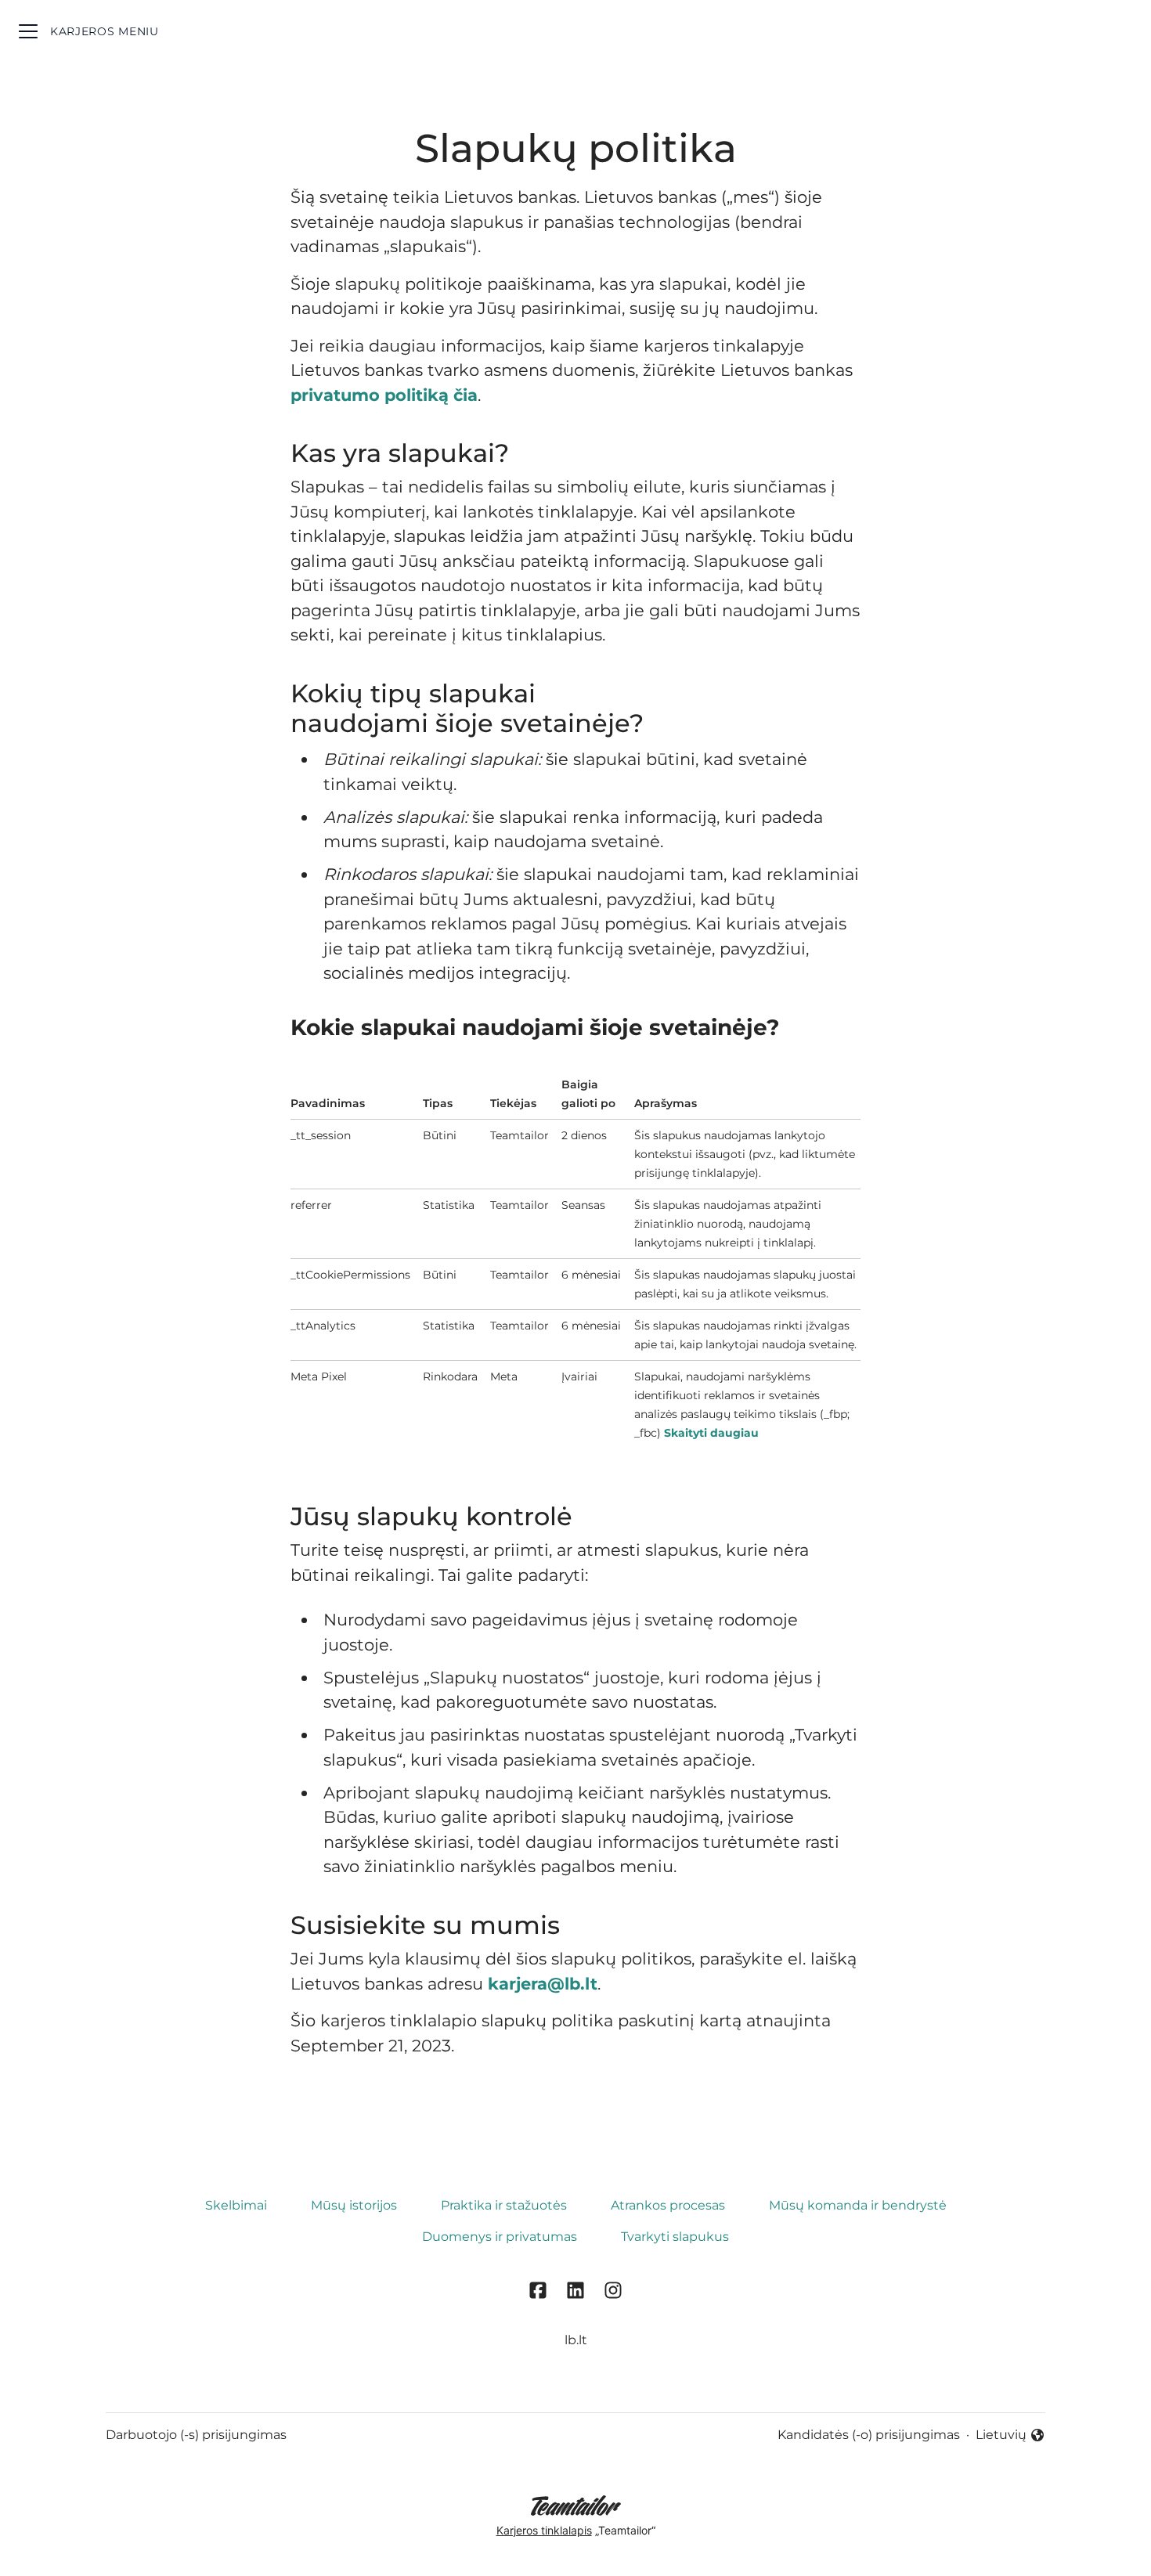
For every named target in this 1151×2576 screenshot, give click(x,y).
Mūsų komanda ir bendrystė (858, 2205)
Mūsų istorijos (354, 2205)
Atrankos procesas (668, 2205)
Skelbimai (236, 2205)
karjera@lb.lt (543, 1984)
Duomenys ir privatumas (500, 2237)
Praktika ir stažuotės (504, 2205)
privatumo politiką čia (384, 395)
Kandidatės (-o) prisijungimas (869, 2435)
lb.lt (576, 2340)
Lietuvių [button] (1010, 2436)
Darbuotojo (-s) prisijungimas (196, 2435)
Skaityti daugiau (711, 1433)
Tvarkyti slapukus (675, 2237)
